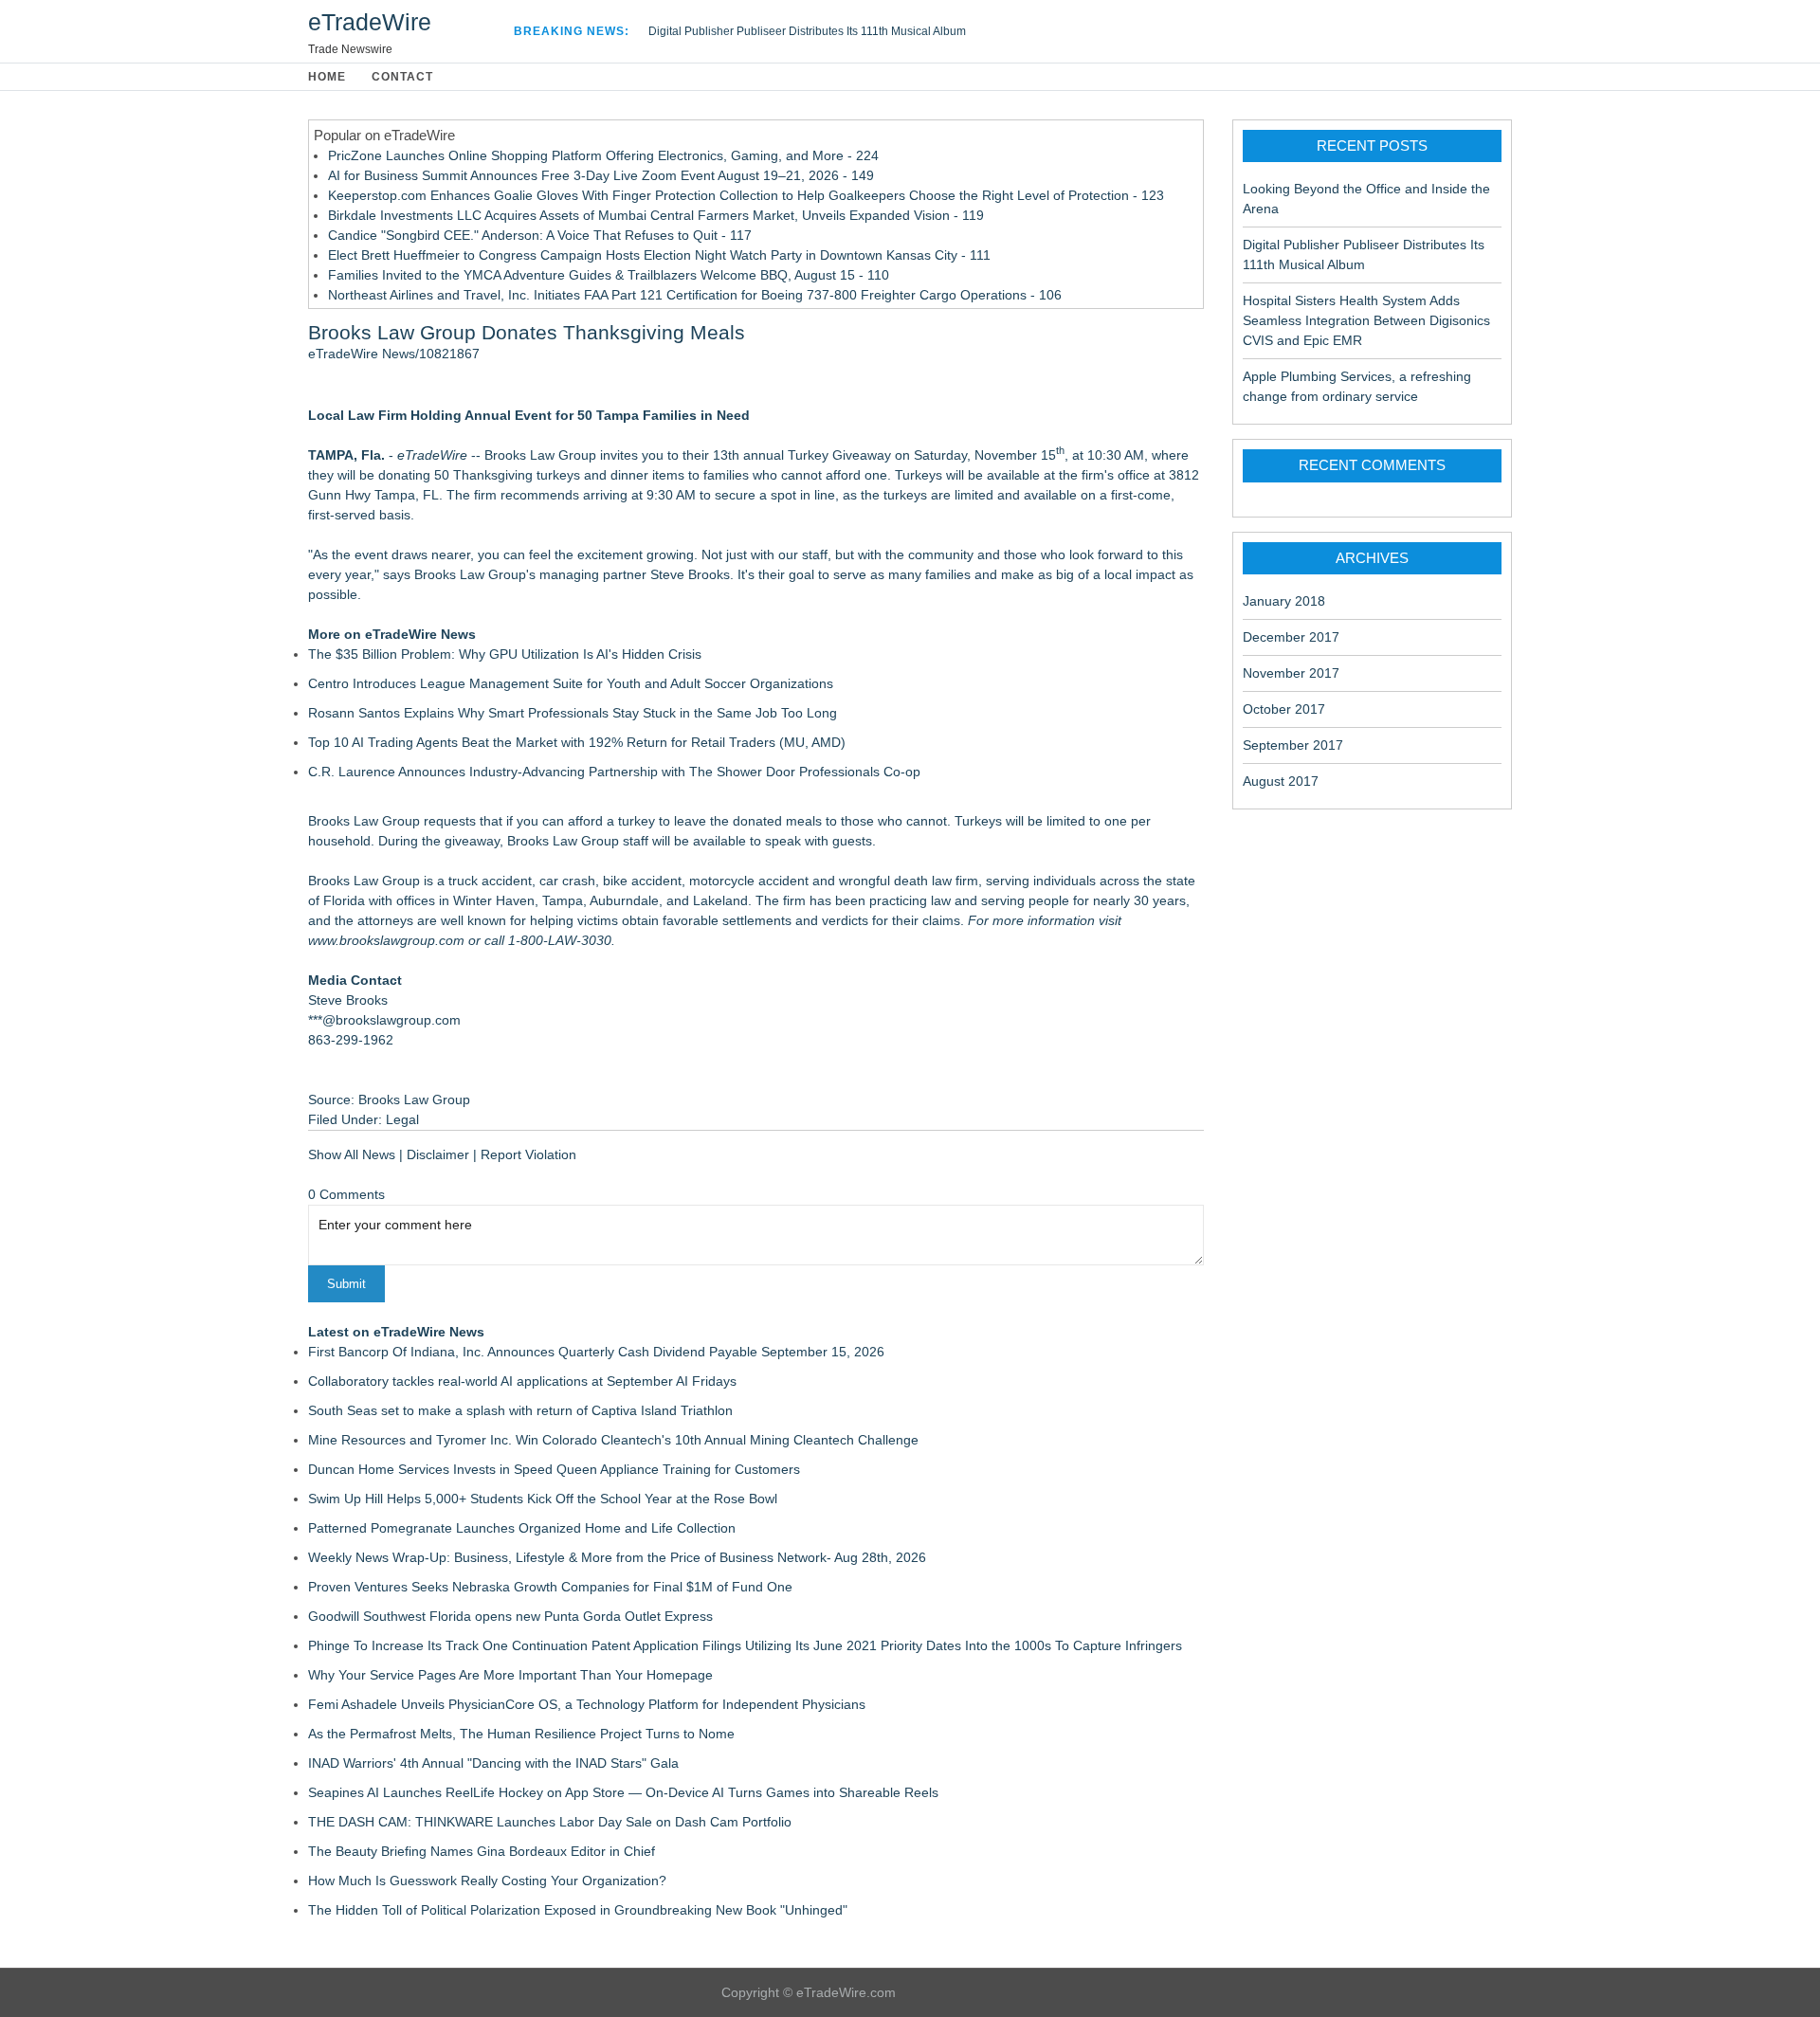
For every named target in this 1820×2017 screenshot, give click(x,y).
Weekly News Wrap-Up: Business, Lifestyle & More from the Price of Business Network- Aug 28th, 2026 (617, 1557)
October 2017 (1284, 709)
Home (327, 77)
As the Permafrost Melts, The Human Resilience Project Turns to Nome (521, 1734)
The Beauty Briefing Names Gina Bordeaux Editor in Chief (482, 1851)
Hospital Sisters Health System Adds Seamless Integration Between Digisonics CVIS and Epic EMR (1366, 320)
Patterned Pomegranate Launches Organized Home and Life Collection (522, 1528)
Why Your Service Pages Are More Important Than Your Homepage (510, 1675)
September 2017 (1293, 745)
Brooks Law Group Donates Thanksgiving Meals (527, 332)
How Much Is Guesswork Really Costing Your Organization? (487, 1881)
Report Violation (528, 1154)
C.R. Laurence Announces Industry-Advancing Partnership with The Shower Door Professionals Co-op (614, 772)
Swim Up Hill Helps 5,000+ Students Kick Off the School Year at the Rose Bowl (543, 1499)
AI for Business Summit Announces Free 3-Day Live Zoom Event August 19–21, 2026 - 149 (601, 175)
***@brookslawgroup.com (384, 1020)
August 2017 (1281, 781)
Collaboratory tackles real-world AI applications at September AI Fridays (522, 1381)
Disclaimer (438, 1154)
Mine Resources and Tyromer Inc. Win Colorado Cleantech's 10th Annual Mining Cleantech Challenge (613, 1440)
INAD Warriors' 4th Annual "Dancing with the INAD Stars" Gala (493, 1763)
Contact (402, 77)
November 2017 (1291, 673)
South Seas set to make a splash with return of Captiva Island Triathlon (520, 1410)
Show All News (352, 1154)
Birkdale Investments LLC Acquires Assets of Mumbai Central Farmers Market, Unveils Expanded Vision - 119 (656, 215)
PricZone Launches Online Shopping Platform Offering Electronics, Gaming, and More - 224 (603, 155)
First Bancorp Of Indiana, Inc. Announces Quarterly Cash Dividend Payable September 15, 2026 (596, 1352)
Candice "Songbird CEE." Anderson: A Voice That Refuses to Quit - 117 (540, 235)
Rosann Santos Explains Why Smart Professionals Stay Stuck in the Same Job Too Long (573, 713)
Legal (402, 1119)
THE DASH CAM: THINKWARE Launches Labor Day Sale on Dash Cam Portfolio (550, 1822)
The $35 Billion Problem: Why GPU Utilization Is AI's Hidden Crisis (505, 654)
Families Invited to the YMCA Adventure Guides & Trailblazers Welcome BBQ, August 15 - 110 (609, 275)
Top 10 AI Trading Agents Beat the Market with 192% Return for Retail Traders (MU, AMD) (577, 742)
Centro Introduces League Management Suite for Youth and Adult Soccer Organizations (571, 683)
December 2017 (1291, 637)
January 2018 (1284, 601)
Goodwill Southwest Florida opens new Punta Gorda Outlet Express (510, 1616)
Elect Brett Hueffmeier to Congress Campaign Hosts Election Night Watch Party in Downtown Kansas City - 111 (659, 255)
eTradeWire (370, 22)
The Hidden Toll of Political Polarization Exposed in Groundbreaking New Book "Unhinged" (578, 1910)
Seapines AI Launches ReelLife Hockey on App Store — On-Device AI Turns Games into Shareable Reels (623, 1792)
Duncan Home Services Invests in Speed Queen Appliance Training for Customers (554, 1469)
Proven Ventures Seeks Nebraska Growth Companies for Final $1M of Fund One (550, 1587)
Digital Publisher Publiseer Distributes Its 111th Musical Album (807, 31)
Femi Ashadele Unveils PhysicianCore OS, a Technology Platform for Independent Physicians (587, 1704)
